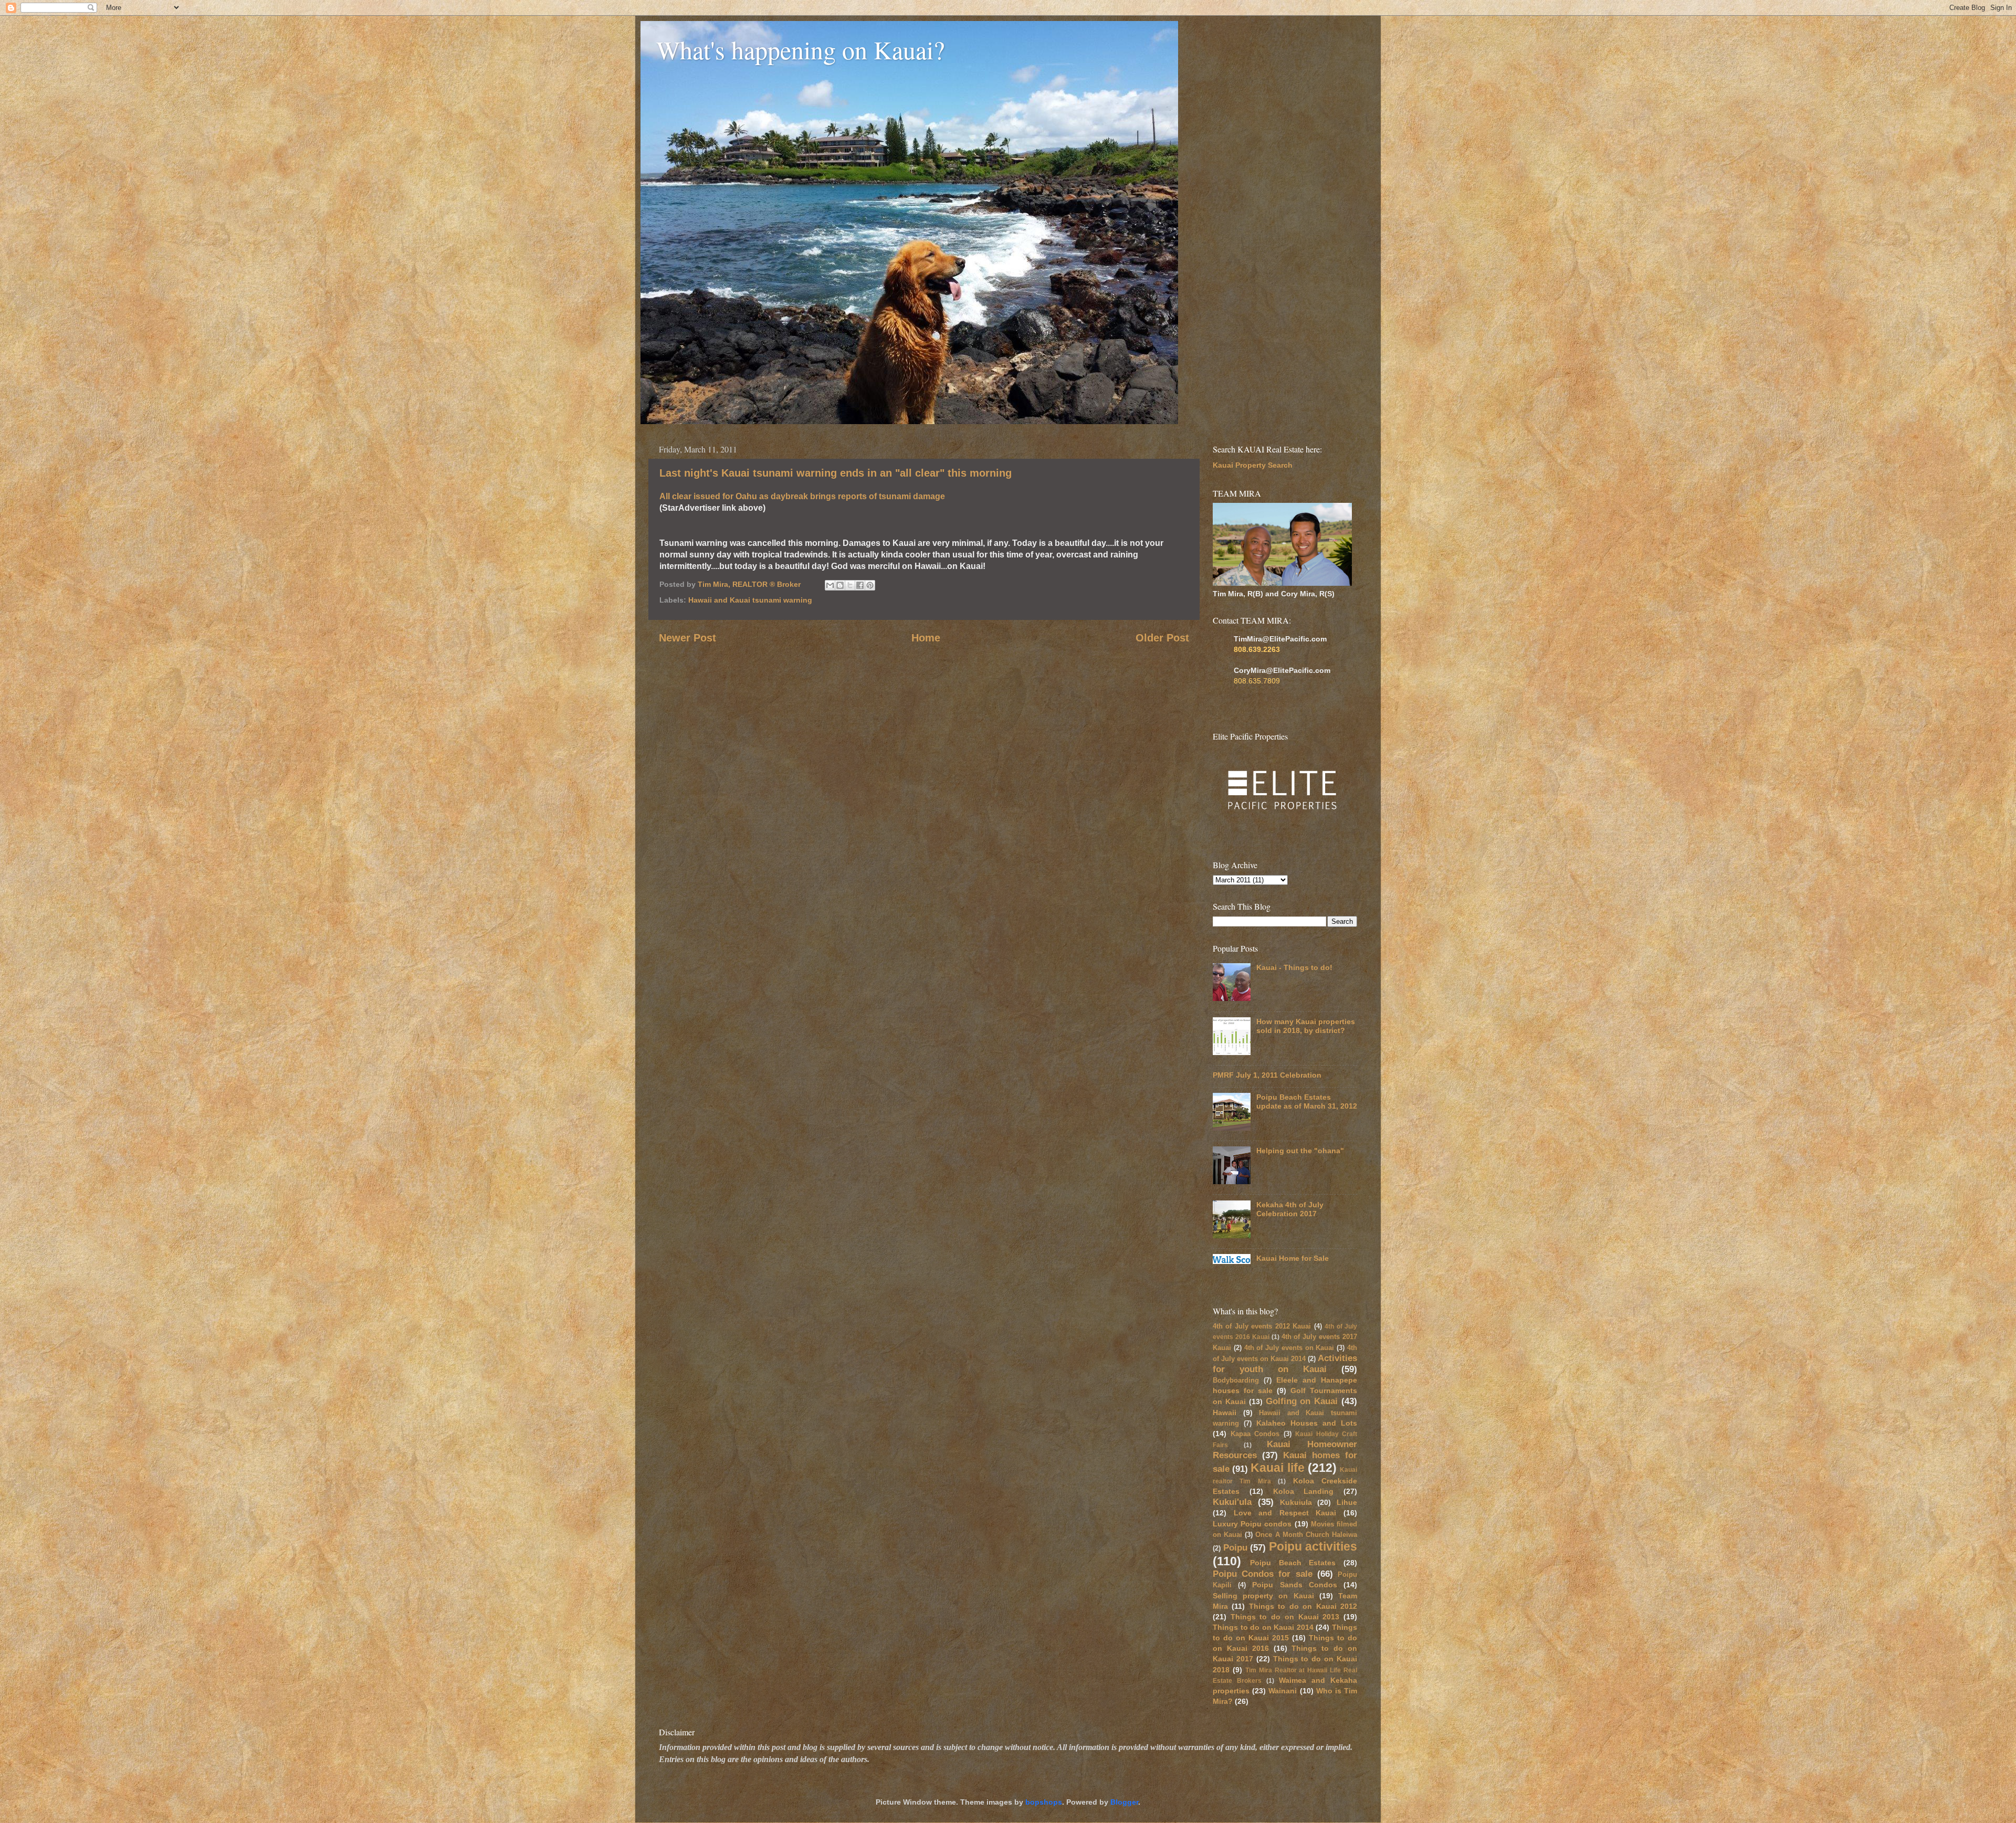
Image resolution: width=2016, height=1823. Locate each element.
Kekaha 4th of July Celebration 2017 (1290, 1209)
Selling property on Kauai (1263, 1596)
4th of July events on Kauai (1289, 1348)
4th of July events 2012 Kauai (1262, 1326)
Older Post (1162, 638)
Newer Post (687, 638)
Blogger (1124, 1802)
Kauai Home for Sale (1293, 1258)
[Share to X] (850, 585)
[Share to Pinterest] (870, 585)
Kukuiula (1296, 1502)
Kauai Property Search (1253, 465)
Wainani (1283, 1691)
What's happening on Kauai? (800, 49)
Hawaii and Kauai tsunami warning (750, 600)
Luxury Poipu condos (1252, 1524)
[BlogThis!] (840, 585)
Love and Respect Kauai (1285, 1513)
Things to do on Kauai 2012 (1303, 1606)
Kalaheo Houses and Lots (1307, 1423)
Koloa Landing (1304, 1491)
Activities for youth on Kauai (1285, 1363)
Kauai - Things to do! (1294, 967)
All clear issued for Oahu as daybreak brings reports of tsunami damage (802, 496)
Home (926, 638)
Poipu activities (1313, 1546)
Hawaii (1225, 1413)
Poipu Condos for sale (1263, 1574)
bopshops (1044, 1802)
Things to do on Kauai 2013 (1285, 1617)
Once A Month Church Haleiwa (1306, 1535)
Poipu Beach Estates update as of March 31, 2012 (1307, 1102)
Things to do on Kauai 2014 (1263, 1627)
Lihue (1347, 1502)
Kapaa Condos (1255, 1434)
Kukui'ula (1232, 1502)
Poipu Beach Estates (1293, 1563)
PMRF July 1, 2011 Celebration (1267, 1075)
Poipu (1235, 1547)
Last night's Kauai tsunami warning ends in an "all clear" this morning (836, 473)
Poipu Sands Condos (1294, 1585)
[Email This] (830, 585)
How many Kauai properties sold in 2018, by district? (1306, 1026)
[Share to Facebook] (860, 585)
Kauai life (1277, 1468)
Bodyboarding (1236, 1380)
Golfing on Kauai (1302, 1401)
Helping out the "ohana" (1300, 1151)
